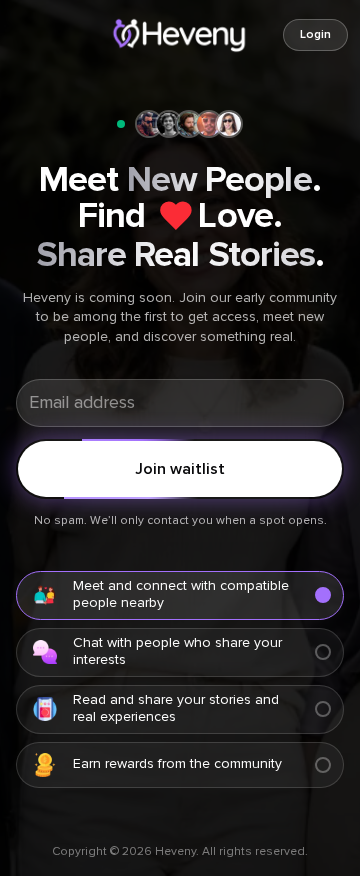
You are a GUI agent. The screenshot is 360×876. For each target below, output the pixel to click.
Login (315, 35)
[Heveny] (180, 35)
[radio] (180, 595)
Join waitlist (180, 469)
